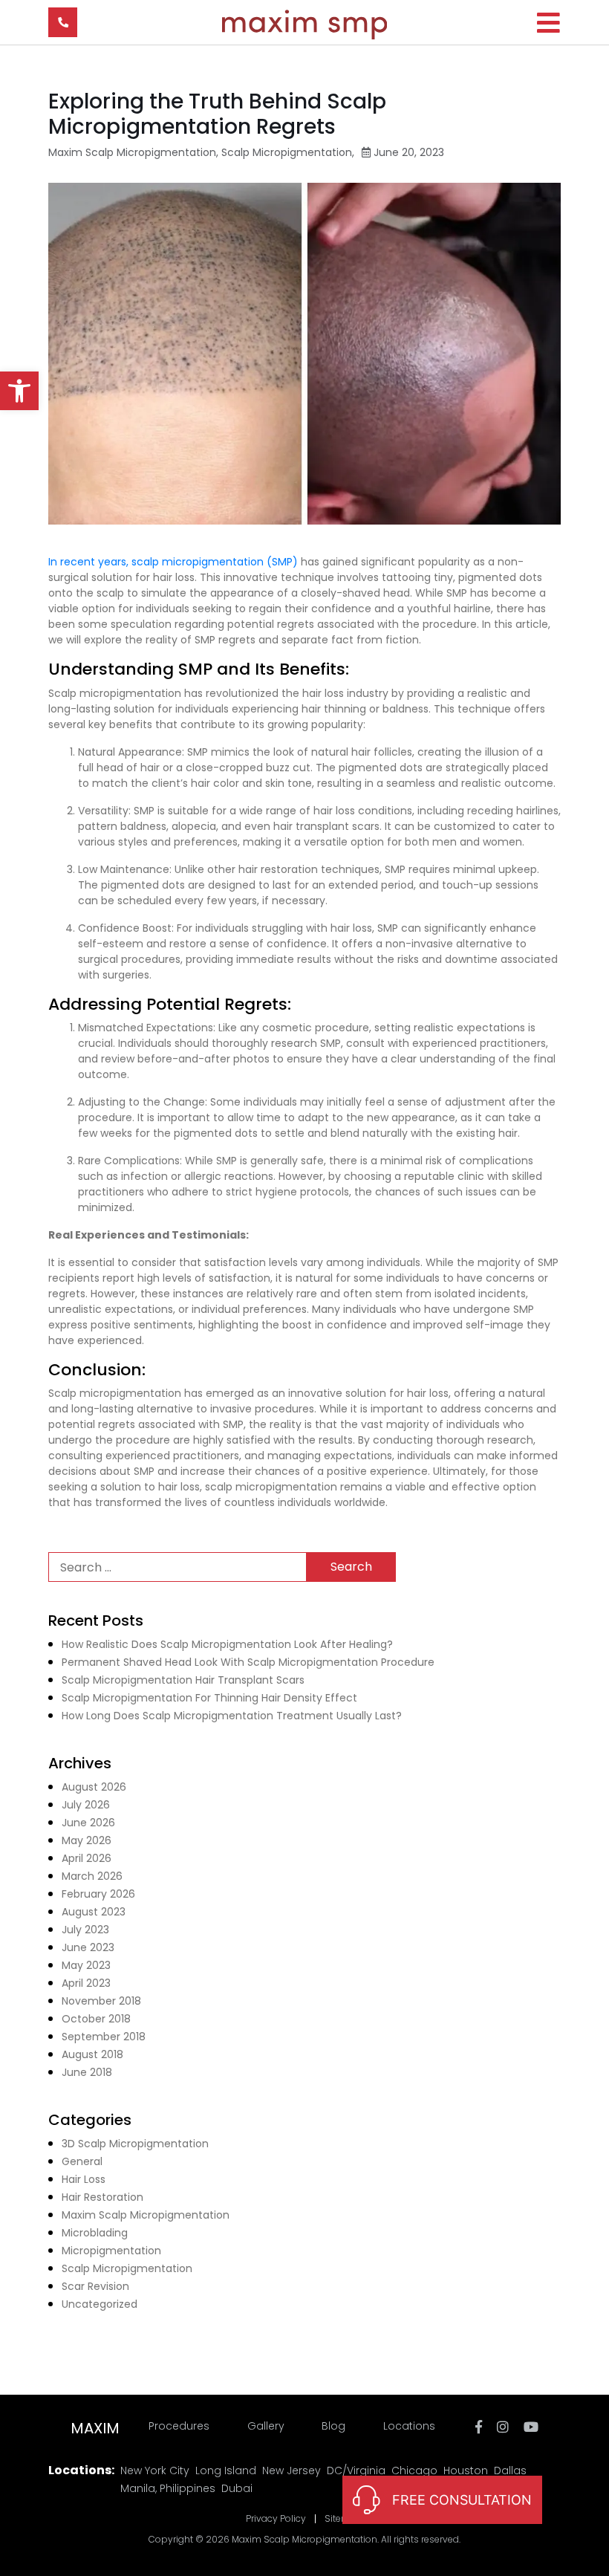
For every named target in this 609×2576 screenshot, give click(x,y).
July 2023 (85, 1930)
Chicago (414, 2470)
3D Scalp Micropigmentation (135, 2144)
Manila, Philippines (168, 2488)
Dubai (237, 2488)
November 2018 (101, 2001)
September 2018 (104, 2037)
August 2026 (94, 1787)
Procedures (179, 2426)
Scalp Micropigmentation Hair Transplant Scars (183, 1680)
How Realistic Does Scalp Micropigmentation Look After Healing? (227, 1644)
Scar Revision (95, 2286)
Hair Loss (84, 2179)
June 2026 (88, 1823)
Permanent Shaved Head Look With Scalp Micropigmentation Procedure (248, 1662)
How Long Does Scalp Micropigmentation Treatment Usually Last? (232, 1716)
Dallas (510, 2470)
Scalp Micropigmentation (287, 152)
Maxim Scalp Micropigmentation (132, 152)
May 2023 (86, 1965)
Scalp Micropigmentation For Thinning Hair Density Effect (209, 1698)
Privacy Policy (276, 2519)
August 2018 (92, 2054)
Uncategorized (100, 2304)
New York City (155, 2470)
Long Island (226, 2470)
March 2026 (92, 1876)
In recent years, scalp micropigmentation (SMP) (175, 562)
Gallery (266, 2426)
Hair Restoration (102, 2197)
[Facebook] (479, 2427)
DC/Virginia (356, 2470)
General (82, 2161)
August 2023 (94, 1912)
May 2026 (87, 1840)
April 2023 (86, 1983)
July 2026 (86, 1805)
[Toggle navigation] (548, 23)
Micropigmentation (111, 2251)
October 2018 (96, 2019)
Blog (333, 2426)
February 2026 (98, 1894)
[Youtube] (531, 2427)
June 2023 (88, 1947)
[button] (19, 391)
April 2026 (87, 1858)
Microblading (95, 2233)
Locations (409, 2426)
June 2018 (87, 2072)
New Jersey (292, 2470)
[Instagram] (505, 2427)
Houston (466, 2470)
